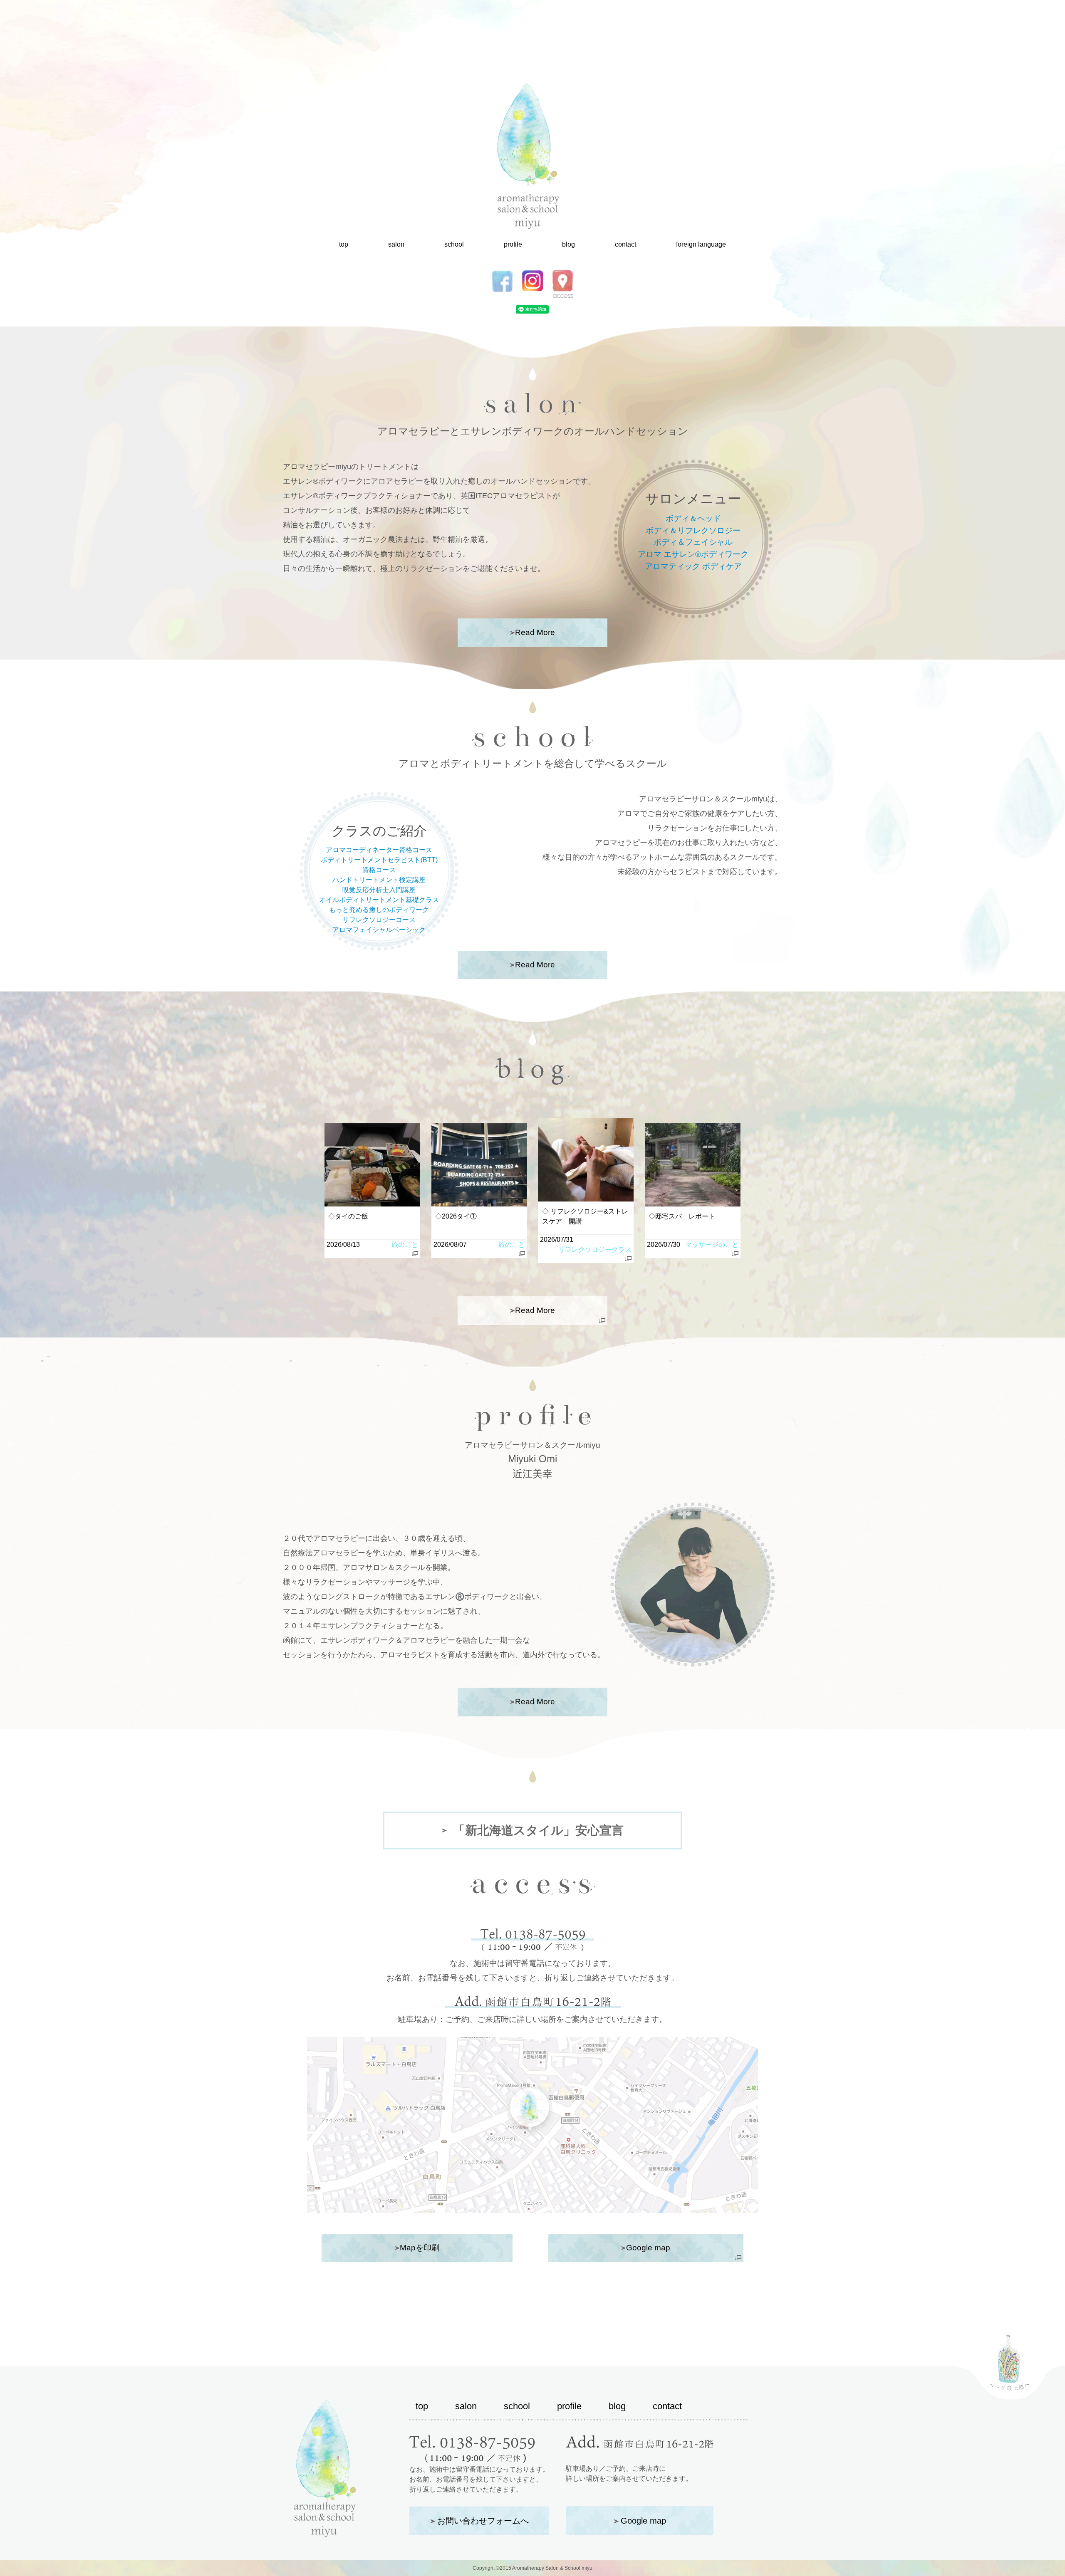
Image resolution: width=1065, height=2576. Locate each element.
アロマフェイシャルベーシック (379, 930)
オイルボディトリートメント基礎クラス (379, 900)
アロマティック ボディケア (693, 566)
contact (625, 244)
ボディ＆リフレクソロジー (693, 530)
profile (513, 244)
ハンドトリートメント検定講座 (379, 880)
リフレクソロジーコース (379, 920)
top (344, 244)
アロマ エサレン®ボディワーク (693, 554)
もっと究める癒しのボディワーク (379, 910)
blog (568, 244)
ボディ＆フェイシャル (693, 542)
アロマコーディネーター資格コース (379, 850)
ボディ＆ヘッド (693, 518)
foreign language (701, 244)
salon (396, 244)
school (454, 244)
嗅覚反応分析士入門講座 (379, 890)
